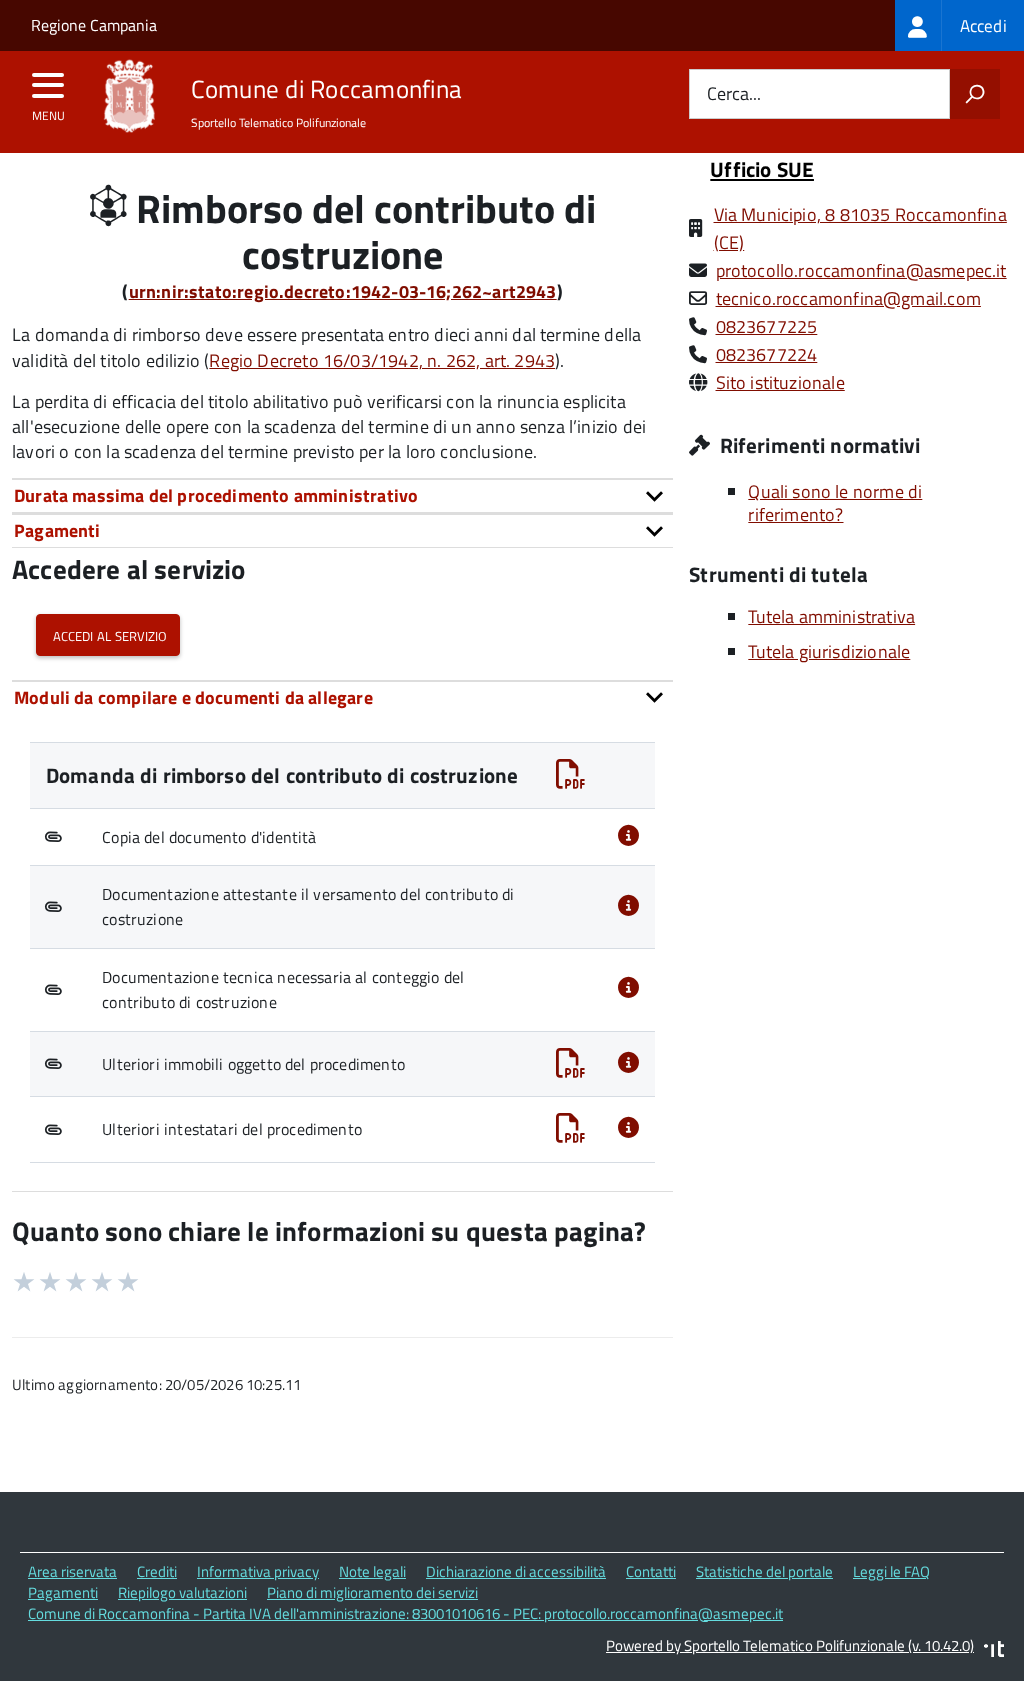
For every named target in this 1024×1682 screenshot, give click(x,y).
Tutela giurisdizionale (829, 651)
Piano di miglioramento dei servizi (372, 1592)
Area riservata (72, 1571)
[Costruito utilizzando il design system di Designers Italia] (994, 1651)
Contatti (651, 1571)
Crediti (157, 1571)
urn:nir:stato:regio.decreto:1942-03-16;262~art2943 (343, 291)
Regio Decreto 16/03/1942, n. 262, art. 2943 (382, 360)
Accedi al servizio (108, 634)
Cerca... (734, 94)
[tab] (342, 495)
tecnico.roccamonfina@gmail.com (848, 298)
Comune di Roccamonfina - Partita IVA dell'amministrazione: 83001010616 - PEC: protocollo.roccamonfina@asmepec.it (405, 1613)
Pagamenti (63, 1592)
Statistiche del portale (764, 1571)
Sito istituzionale (780, 382)
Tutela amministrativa (831, 616)
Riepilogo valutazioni (182, 1592)
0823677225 (767, 326)
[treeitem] (959, 25)
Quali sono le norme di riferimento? (835, 503)
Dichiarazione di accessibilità (516, 1571)
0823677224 (767, 354)
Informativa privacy (258, 1571)
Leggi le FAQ (891, 1571)
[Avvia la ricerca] (975, 94)
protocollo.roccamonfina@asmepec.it (861, 270)
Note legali (372, 1571)
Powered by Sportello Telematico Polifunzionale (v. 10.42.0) (790, 1645)
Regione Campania (94, 25)
